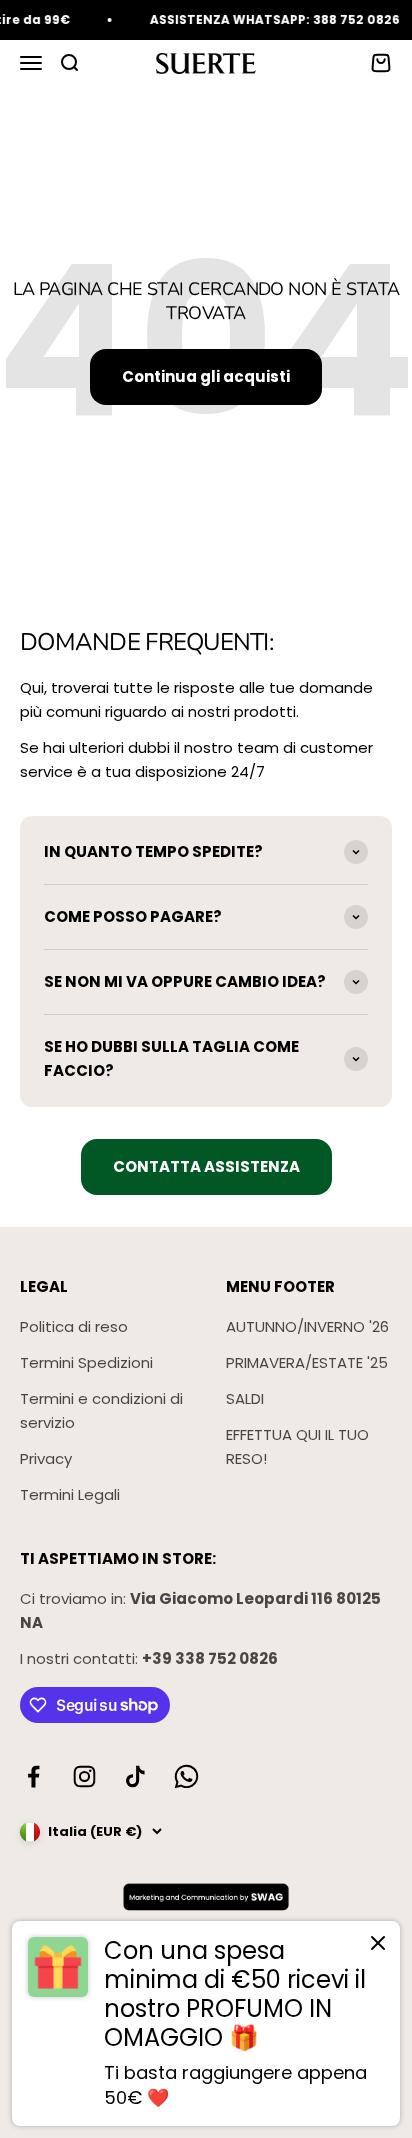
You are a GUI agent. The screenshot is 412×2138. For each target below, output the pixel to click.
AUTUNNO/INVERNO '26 (307, 1326)
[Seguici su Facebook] (33, 1776)
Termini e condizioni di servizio (101, 1410)
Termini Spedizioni (86, 1362)
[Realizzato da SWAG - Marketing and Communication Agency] (206, 1897)
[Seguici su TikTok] (135, 1776)
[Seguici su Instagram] (84, 1776)
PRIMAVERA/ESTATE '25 (307, 1362)
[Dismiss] (378, 1947)
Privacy (46, 1458)
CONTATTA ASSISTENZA (206, 1166)
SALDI (245, 1398)
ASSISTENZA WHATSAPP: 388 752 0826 (269, 19)
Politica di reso (74, 1326)
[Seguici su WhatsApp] (186, 1776)
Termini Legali (70, 1494)
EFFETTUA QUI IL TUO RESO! (297, 1446)
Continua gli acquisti (206, 376)
